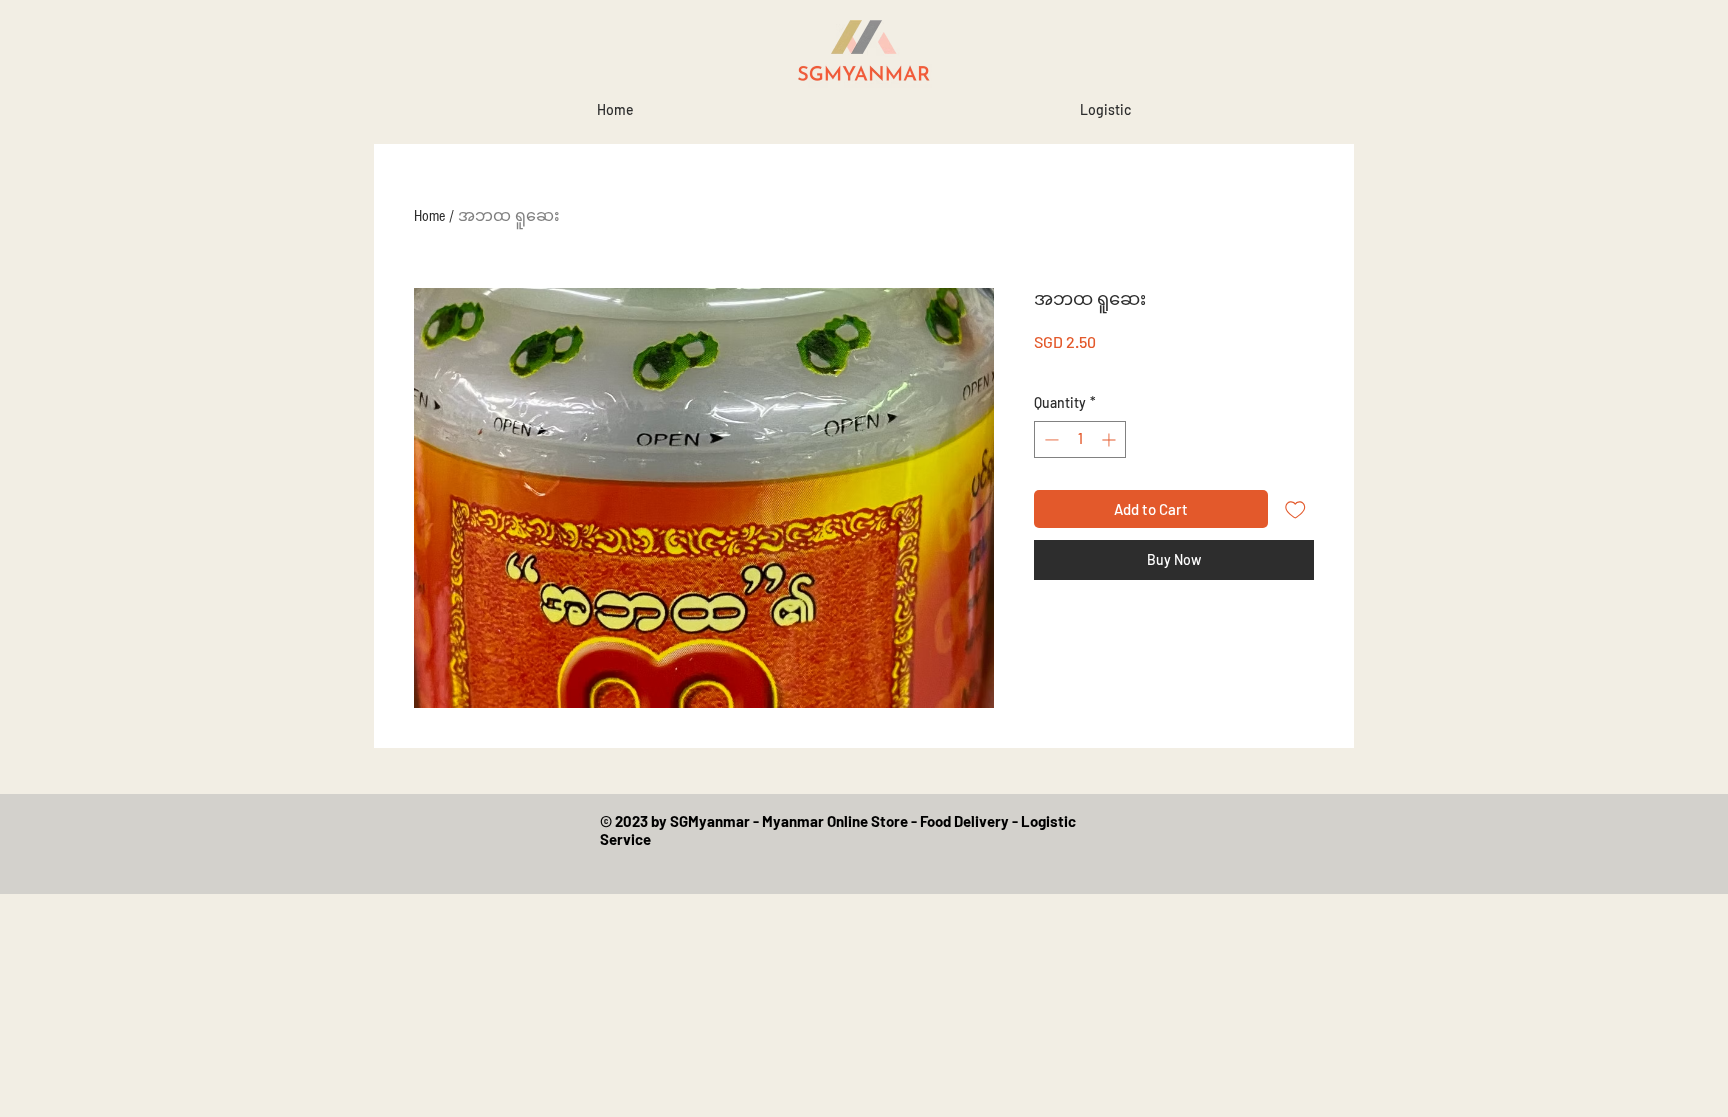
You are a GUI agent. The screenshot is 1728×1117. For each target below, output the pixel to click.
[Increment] (1110, 439)
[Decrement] (1049, 439)
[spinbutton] (1080, 439)
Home (429, 216)
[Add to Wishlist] (1295, 509)
